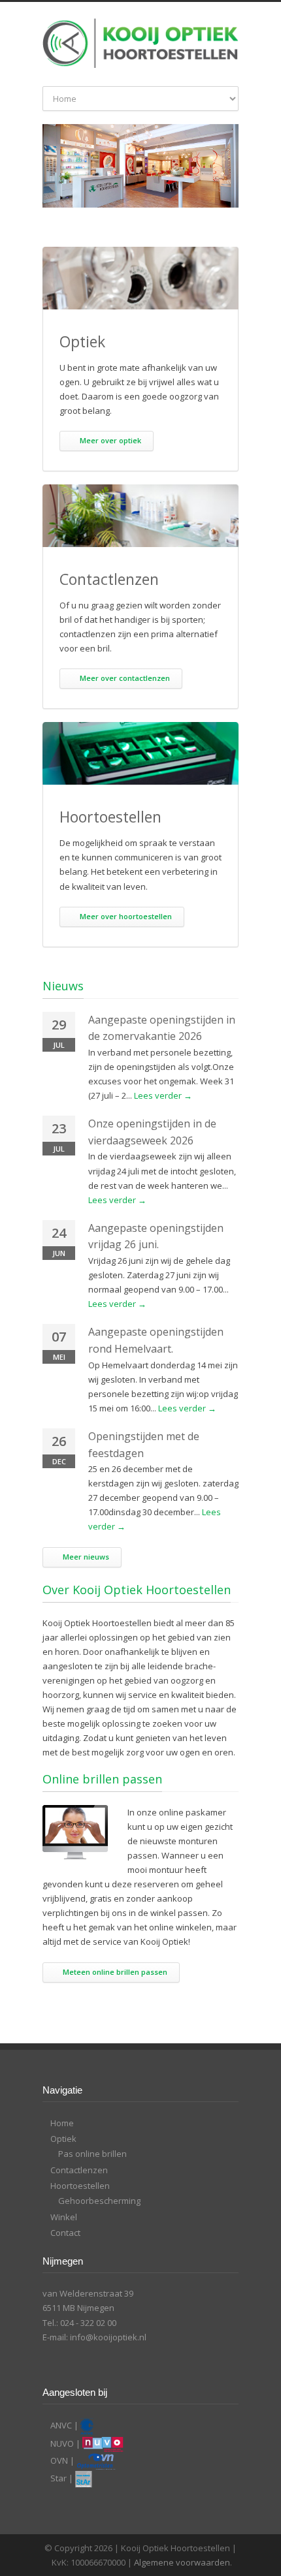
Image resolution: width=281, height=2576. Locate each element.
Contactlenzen (79, 2170)
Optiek (63, 2139)
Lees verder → (163, 1095)
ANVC (61, 2425)
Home (62, 2123)
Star (58, 2478)
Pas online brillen (92, 2154)
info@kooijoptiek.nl (108, 2337)
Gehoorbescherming (99, 2201)
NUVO (62, 2443)
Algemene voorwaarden (182, 2562)
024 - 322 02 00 (88, 2323)
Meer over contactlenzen (125, 678)
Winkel (64, 2217)
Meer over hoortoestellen (126, 916)
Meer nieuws (86, 1557)
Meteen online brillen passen (115, 1972)
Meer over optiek (110, 440)
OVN (59, 2460)
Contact (65, 2233)
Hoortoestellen (80, 2186)
